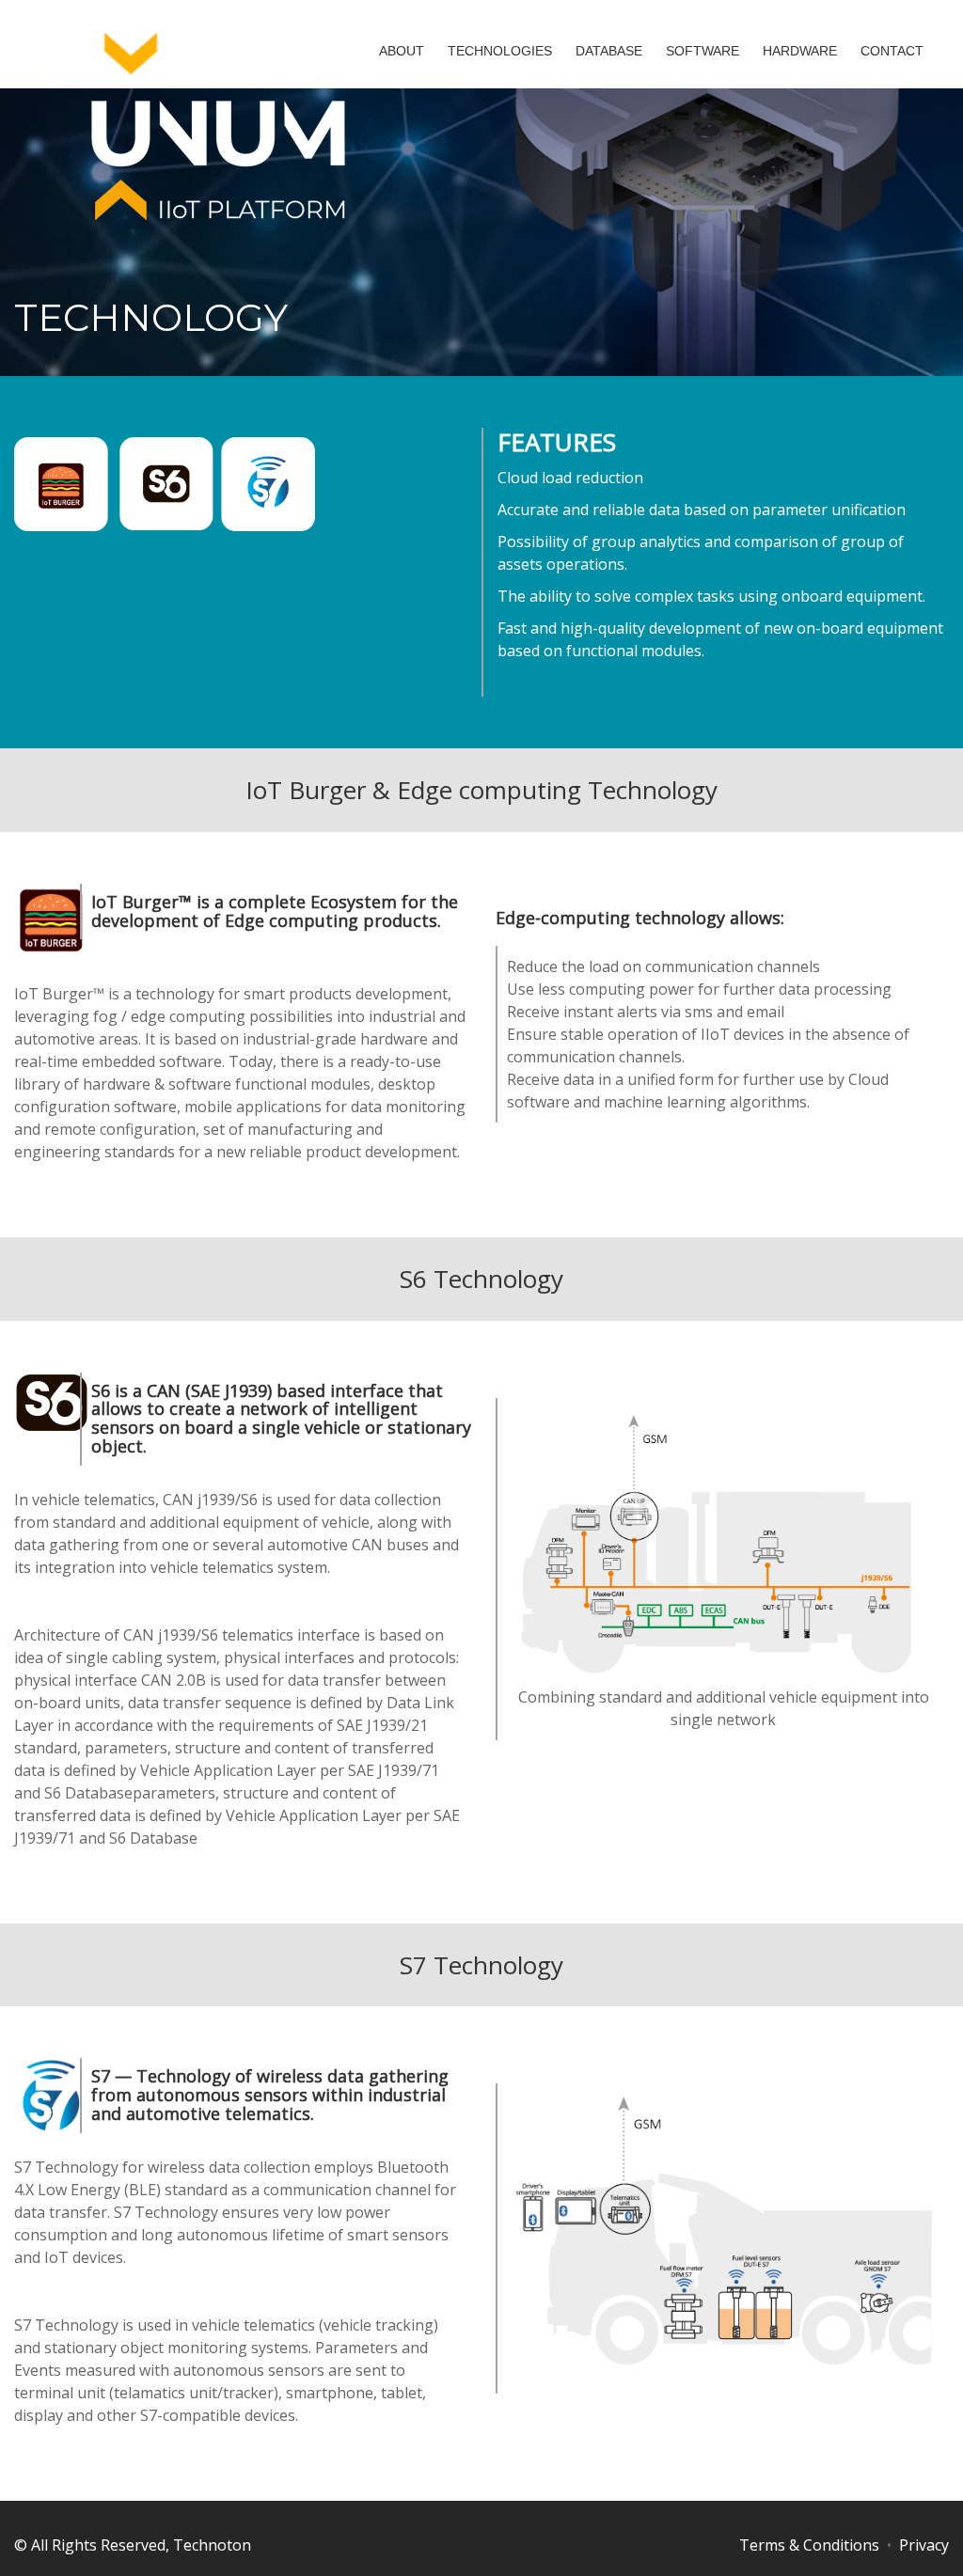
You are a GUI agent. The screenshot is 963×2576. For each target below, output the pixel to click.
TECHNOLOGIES (500, 51)
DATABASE (609, 51)
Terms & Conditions (809, 2545)
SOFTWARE (703, 51)
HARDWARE (800, 51)
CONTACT (892, 51)
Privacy (924, 2545)
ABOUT (402, 51)
